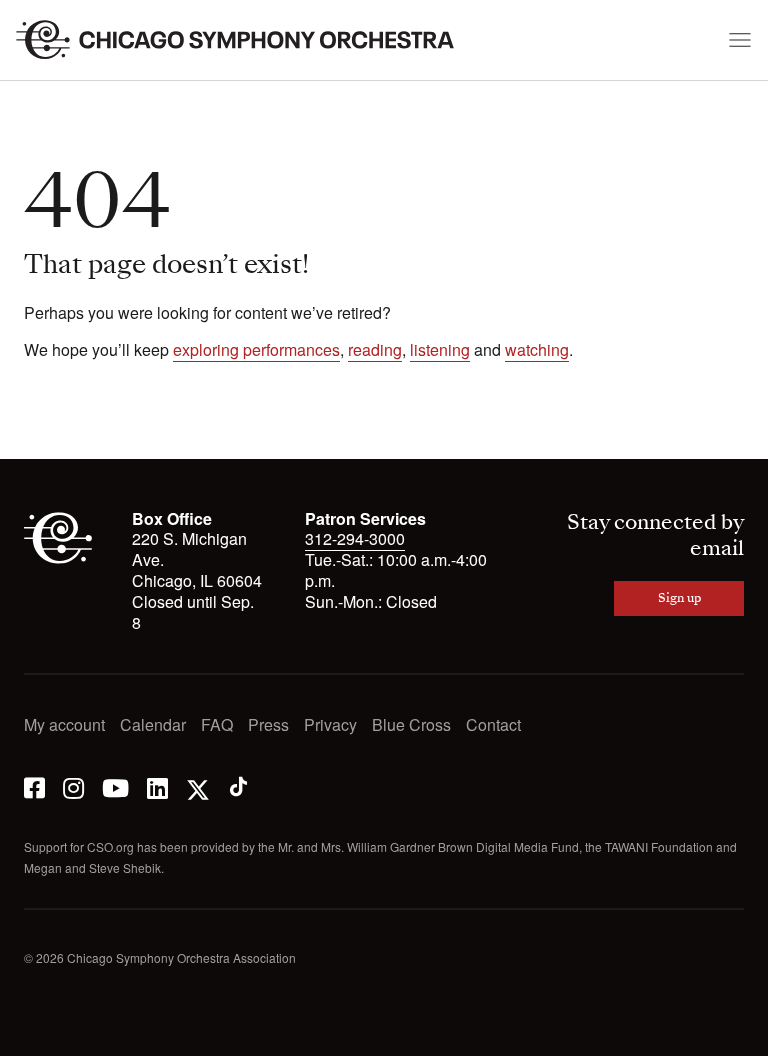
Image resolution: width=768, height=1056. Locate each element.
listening (440, 349)
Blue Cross (411, 725)
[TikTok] (238, 786)
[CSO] (58, 561)
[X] (198, 786)
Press (268, 725)
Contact (493, 725)
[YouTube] (115, 786)
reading (375, 349)
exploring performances (256, 349)
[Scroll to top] (40, 1034)
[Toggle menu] (740, 40)
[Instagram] (73, 786)
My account (64, 725)
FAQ (217, 725)
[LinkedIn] (157, 786)
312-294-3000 (355, 538)
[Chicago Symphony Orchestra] (246, 40)
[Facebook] (34, 786)
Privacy (330, 725)
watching (537, 349)
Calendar (153, 725)
